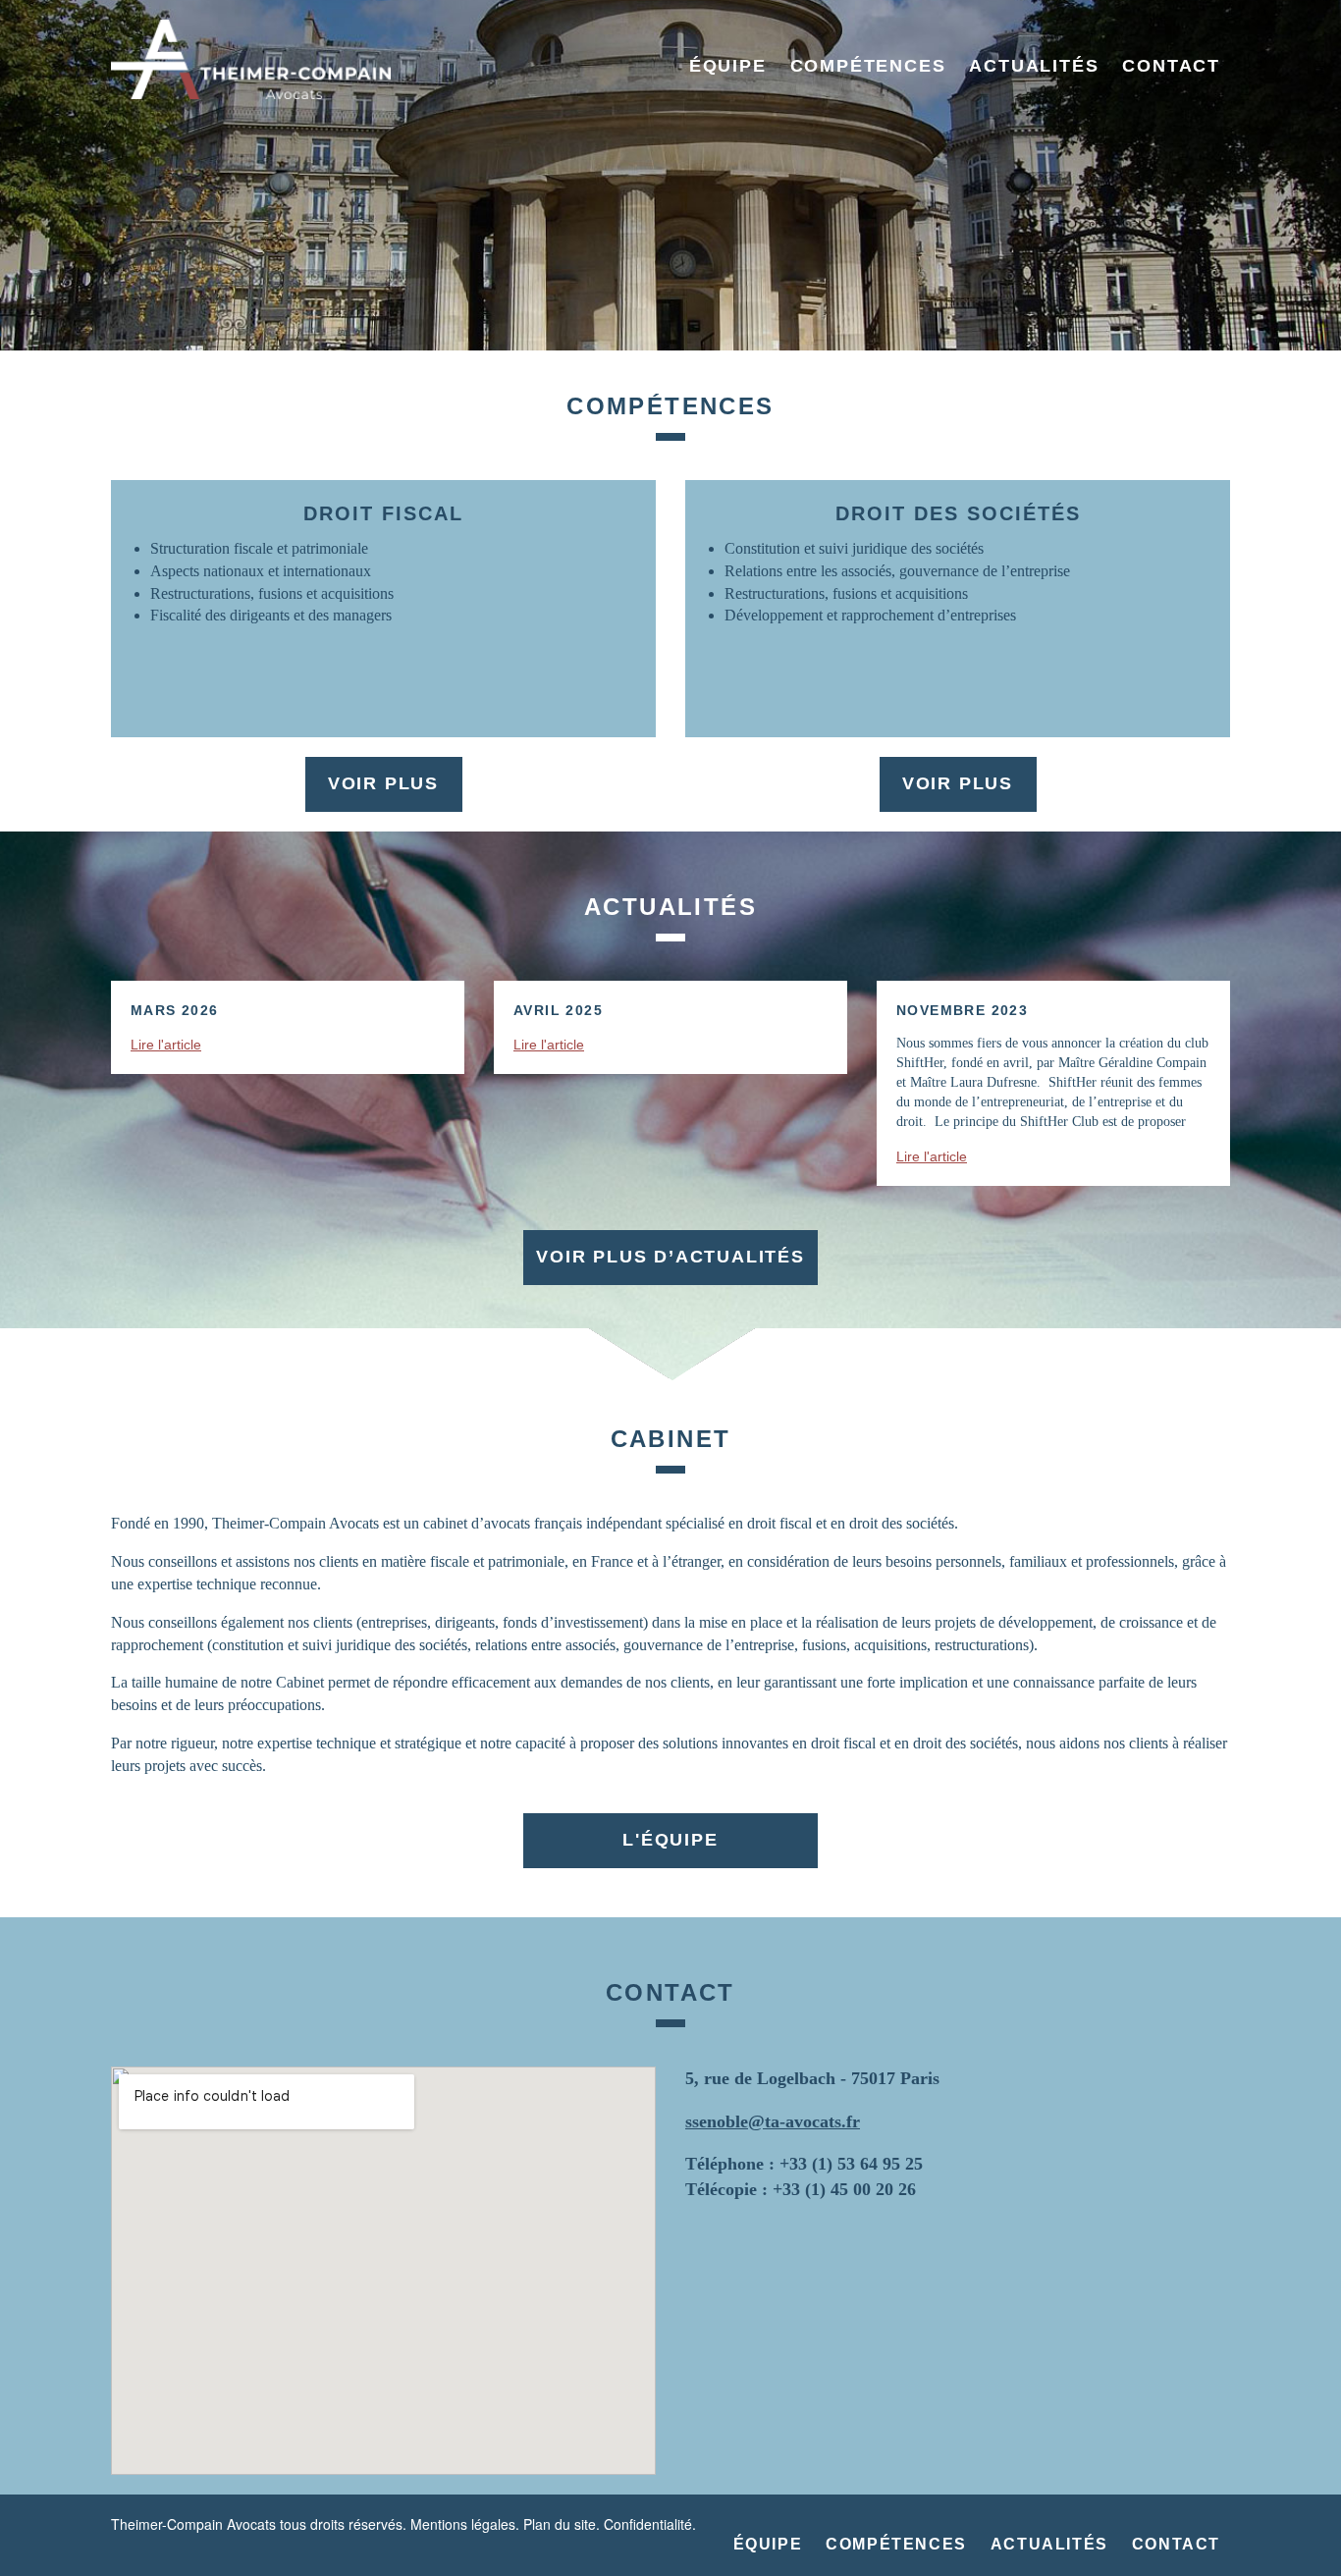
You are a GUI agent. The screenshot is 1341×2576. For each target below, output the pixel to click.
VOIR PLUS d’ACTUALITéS (670, 1257)
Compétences (868, 66)
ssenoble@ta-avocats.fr (773, 2121)
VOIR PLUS (383, 783)
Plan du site (560, 2524)
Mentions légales (463, 2524)
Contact (1171, 66)
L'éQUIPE (670, 1840)
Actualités (1034, 66)
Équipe (728, 66)
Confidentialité (648, 2524)
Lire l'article (166, 1045)
